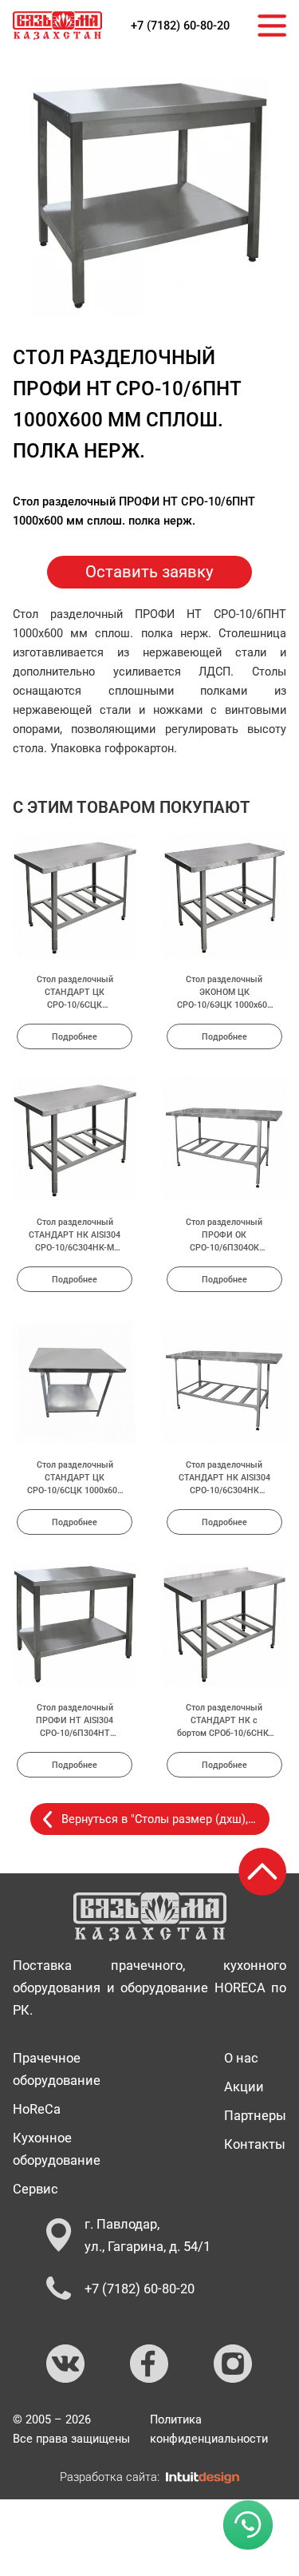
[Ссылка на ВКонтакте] (66, 2364)
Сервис (35, 2189)
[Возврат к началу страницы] (262, 1872)
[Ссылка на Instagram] (234, 2364)
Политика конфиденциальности (209, 2429)
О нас (241, 2058)
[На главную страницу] (57, 26)
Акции (244, 2087)
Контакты (255, 2144)
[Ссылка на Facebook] (150, 2364)
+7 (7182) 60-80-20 (180, 26)
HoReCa (37, 2109)
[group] (150, 196)
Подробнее (75, 1036)
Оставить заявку (149, 572)
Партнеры (255, 2115)
